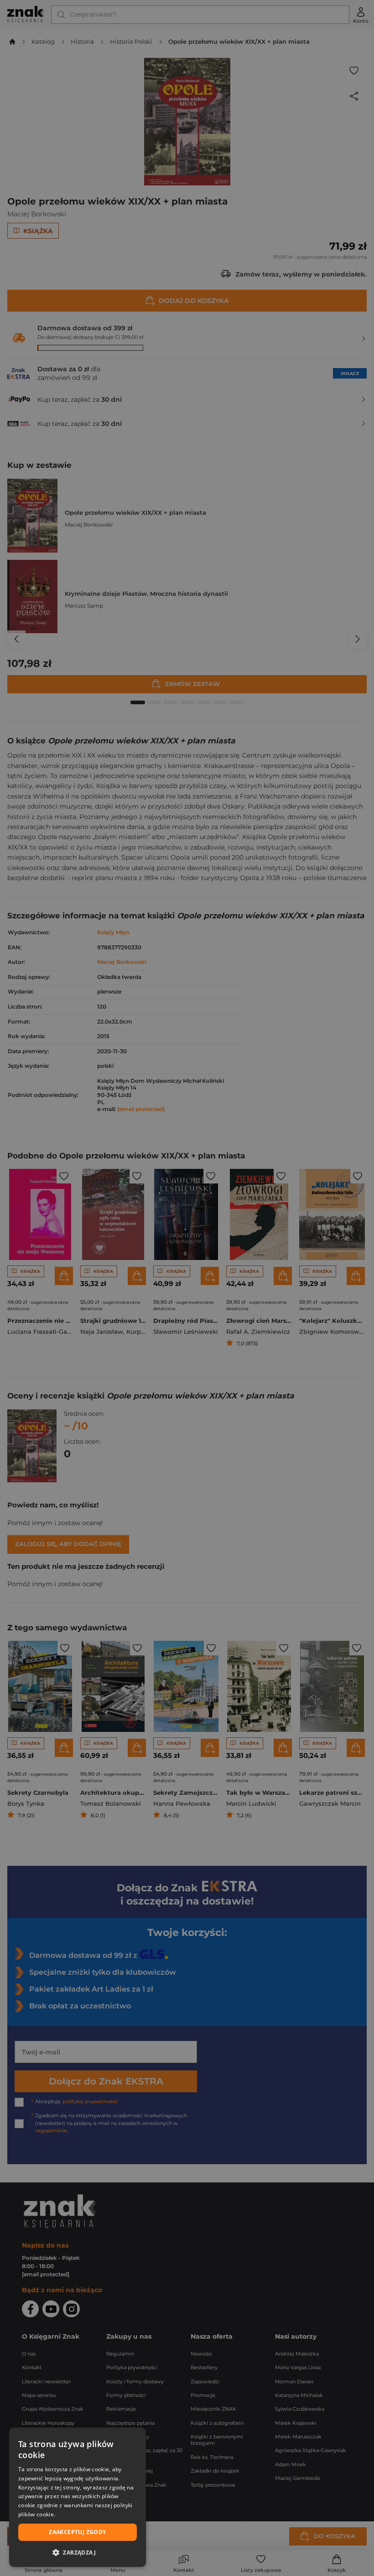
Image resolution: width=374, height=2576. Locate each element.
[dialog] (78, 2497)
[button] (78, 2552)
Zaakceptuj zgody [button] (77, 2532)
